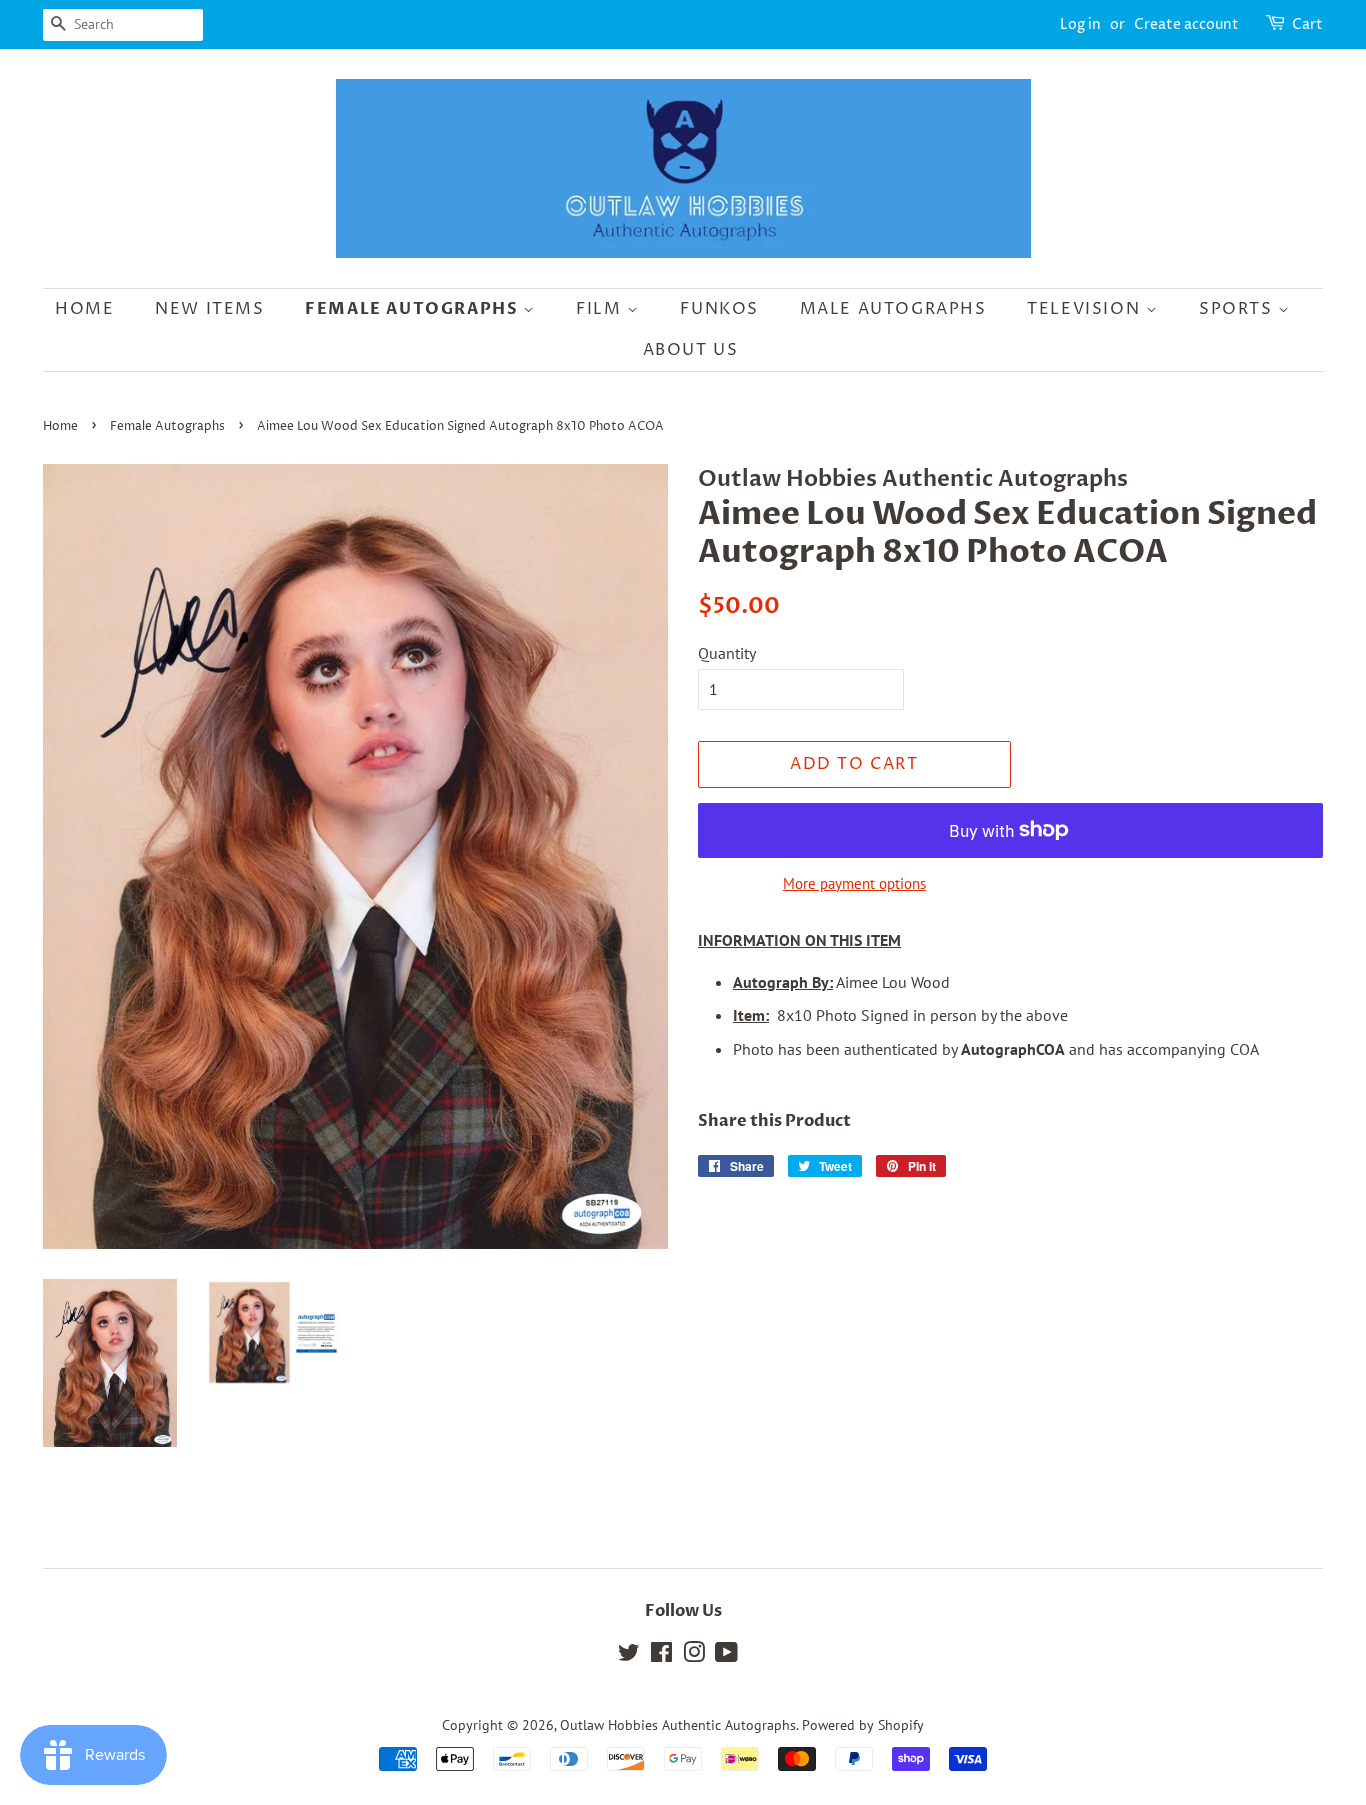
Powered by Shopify (863, 1725)
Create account (1186, 24)
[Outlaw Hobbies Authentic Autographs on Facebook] (661, 1656)
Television (1086, 309)
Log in (1080, 24)
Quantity (727, 653)
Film (601, 309)
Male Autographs (893, 309)
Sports (1238, 309)
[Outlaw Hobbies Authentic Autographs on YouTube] (726, 1656)
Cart (1307, 24)
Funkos (719, 309)
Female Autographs (414, 309)
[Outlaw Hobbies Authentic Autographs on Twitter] (629, 1656)
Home (84, 309)
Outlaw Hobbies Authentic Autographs (678, 1725)
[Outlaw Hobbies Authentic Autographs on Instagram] (694, 1656)
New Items (209, 309)
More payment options (854, 883)
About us (691, 350)
